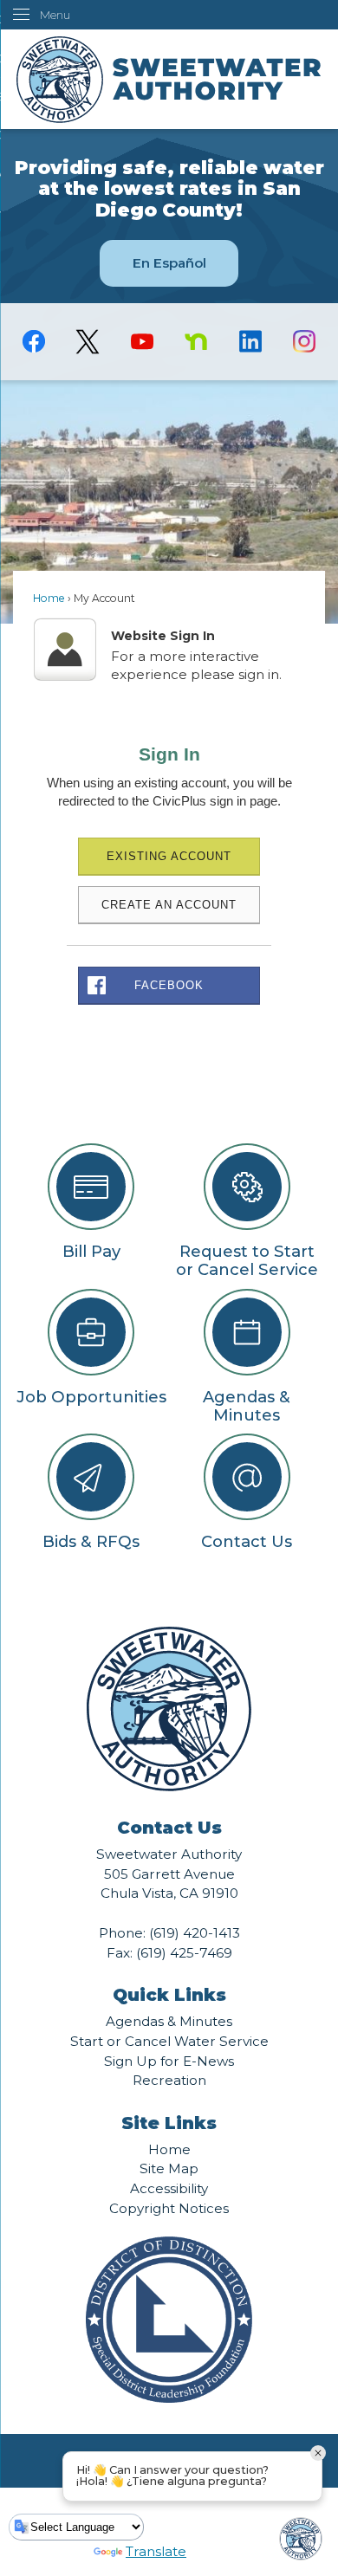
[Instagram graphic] (304, 341)
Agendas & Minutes (169, 2021)
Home (49, 598)
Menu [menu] (55, 15)
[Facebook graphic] (34, 341)
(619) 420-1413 (195, 1933)
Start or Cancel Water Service (169, 2041)
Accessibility (169, 2188)
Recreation (169, 2080)
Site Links (169, 2123)
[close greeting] (318, 2453)
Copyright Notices (169, 2208)
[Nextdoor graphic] (196, 341)
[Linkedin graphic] (250, 341)
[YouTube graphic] (142, 341)
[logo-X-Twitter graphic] (88, 342)
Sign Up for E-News (169, 2061)
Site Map (169, 2168)
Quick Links (169, 1995)
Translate (156, 2551)
